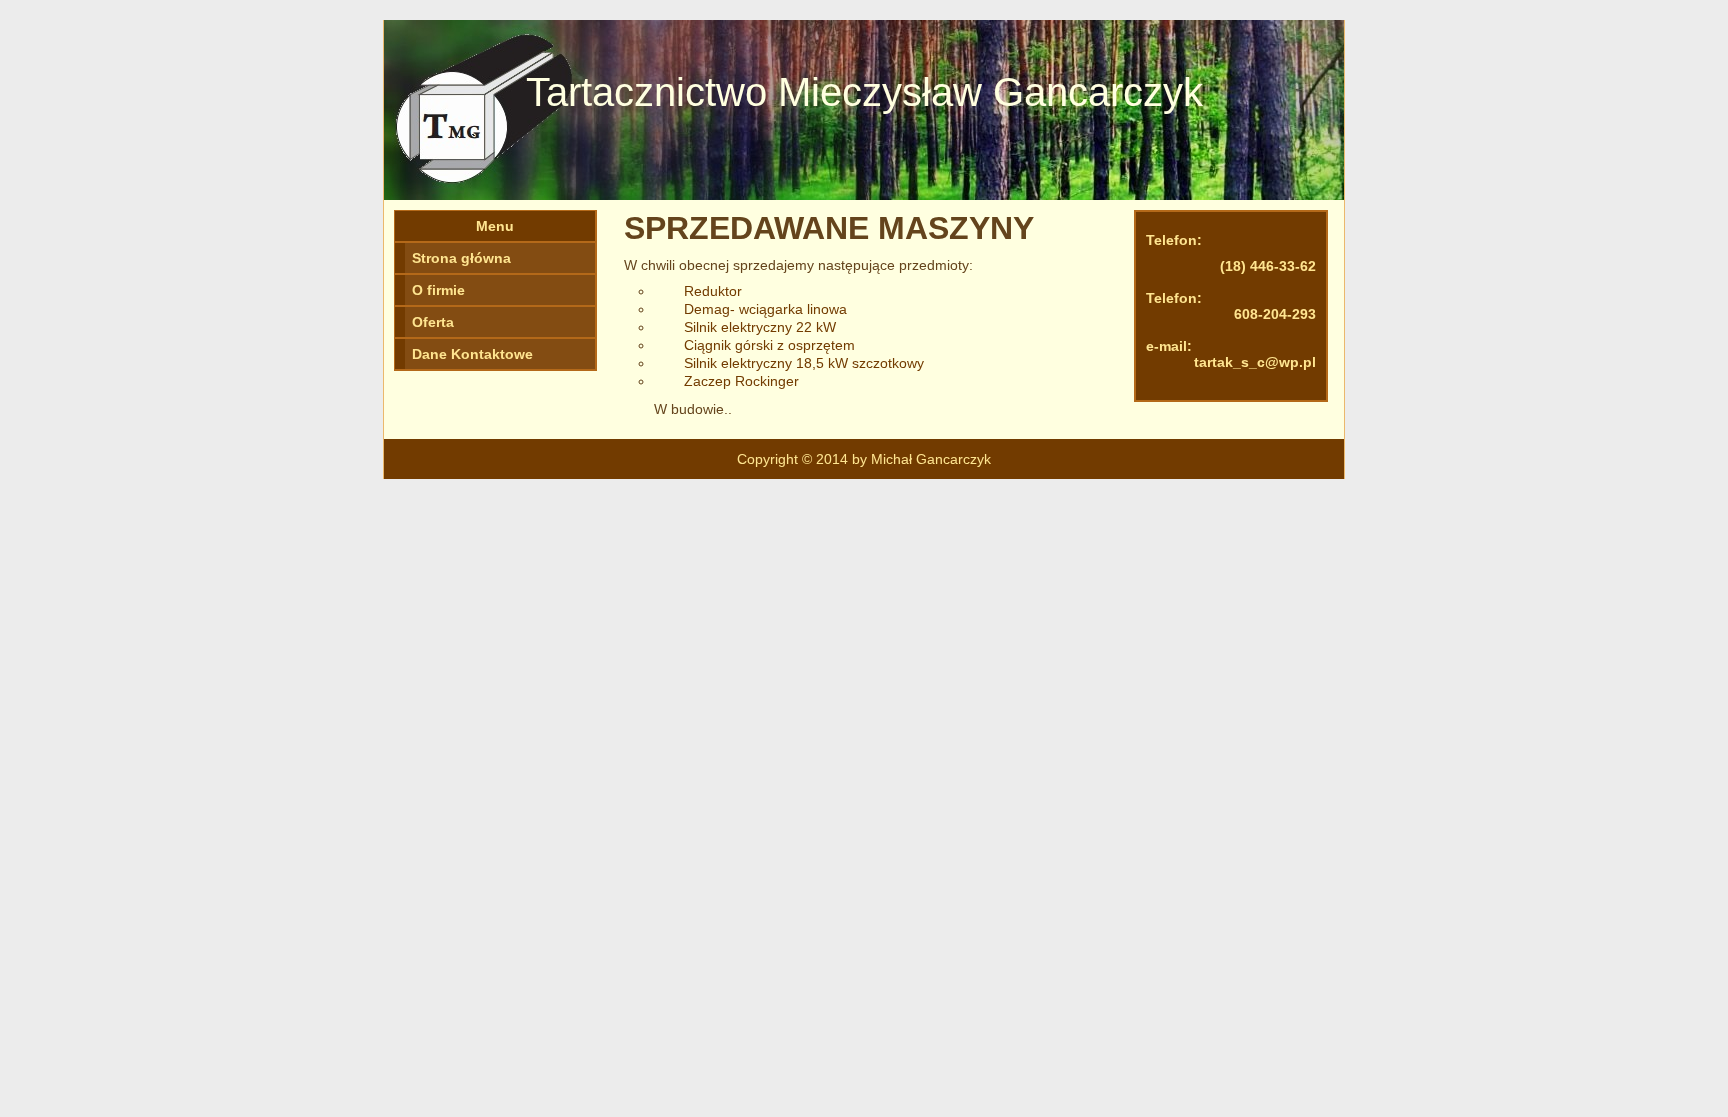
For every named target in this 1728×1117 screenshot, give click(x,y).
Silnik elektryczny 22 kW (760, 327)
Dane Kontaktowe (472, 354)
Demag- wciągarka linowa (765, 309)
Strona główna (461, 258)
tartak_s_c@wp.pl (1255, 362)
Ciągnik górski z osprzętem (769, 345)
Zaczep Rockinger (741, 381)
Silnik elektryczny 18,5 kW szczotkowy (804, 363)
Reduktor (713, 291)
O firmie (438, 290)
